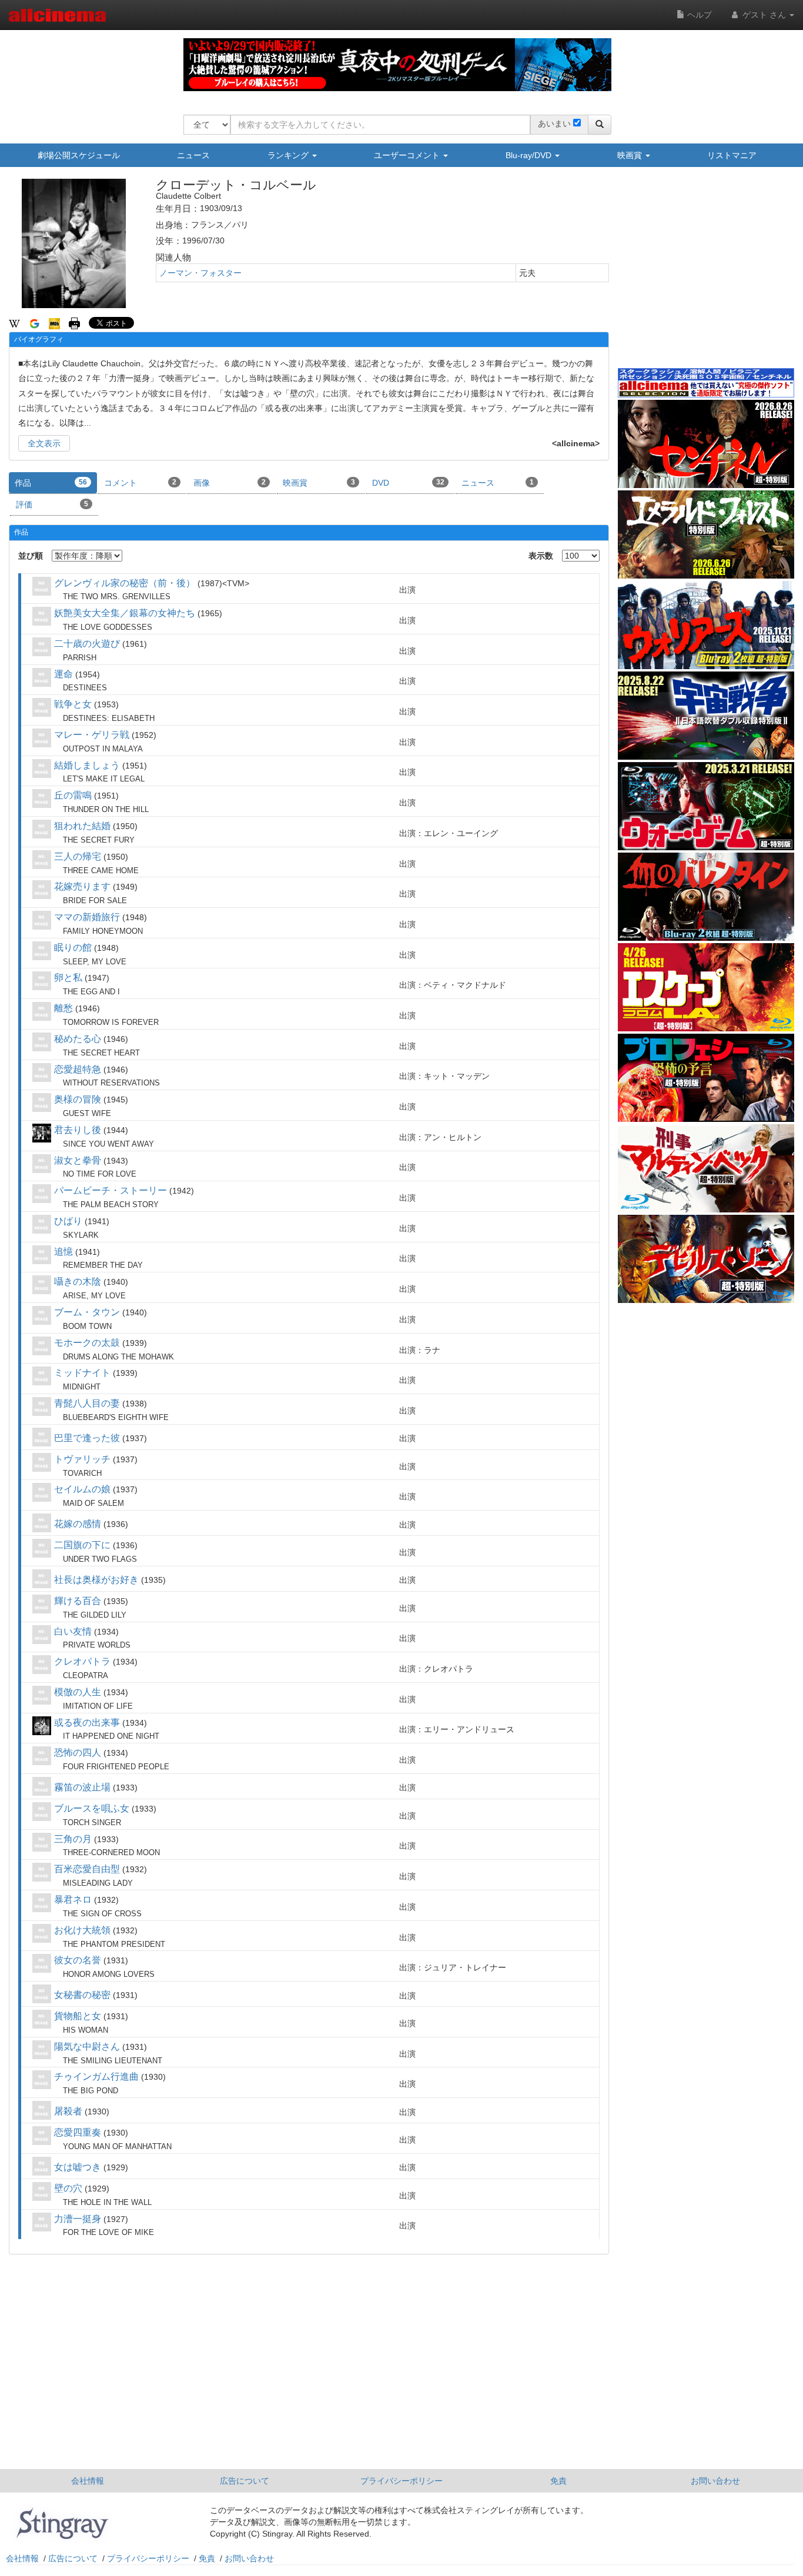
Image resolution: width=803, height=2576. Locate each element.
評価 (52, 504)
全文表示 (44, 443)
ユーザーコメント (408, 155)
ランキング (289, 155)
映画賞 (631, 155)
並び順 (31, 556)
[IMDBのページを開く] (54, 323)
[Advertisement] (706, 276)
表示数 (541, 556)
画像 (230, 483)
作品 (51, 483)
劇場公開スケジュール (79, 155)
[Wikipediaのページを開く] (14, 323)
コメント (140, 483)
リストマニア (732, 155)
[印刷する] (74, 323)
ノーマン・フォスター (200, 273)
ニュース (193, 155)
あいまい (554, 123)
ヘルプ (698, 15)
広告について (245, 2481)
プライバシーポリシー (401, 2481)
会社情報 (88, 2481)
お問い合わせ (715, 2481)
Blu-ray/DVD (530, 155)
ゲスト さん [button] (764, 15)
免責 (558, 2481)
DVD (408, 483)
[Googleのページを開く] (34, 323)
